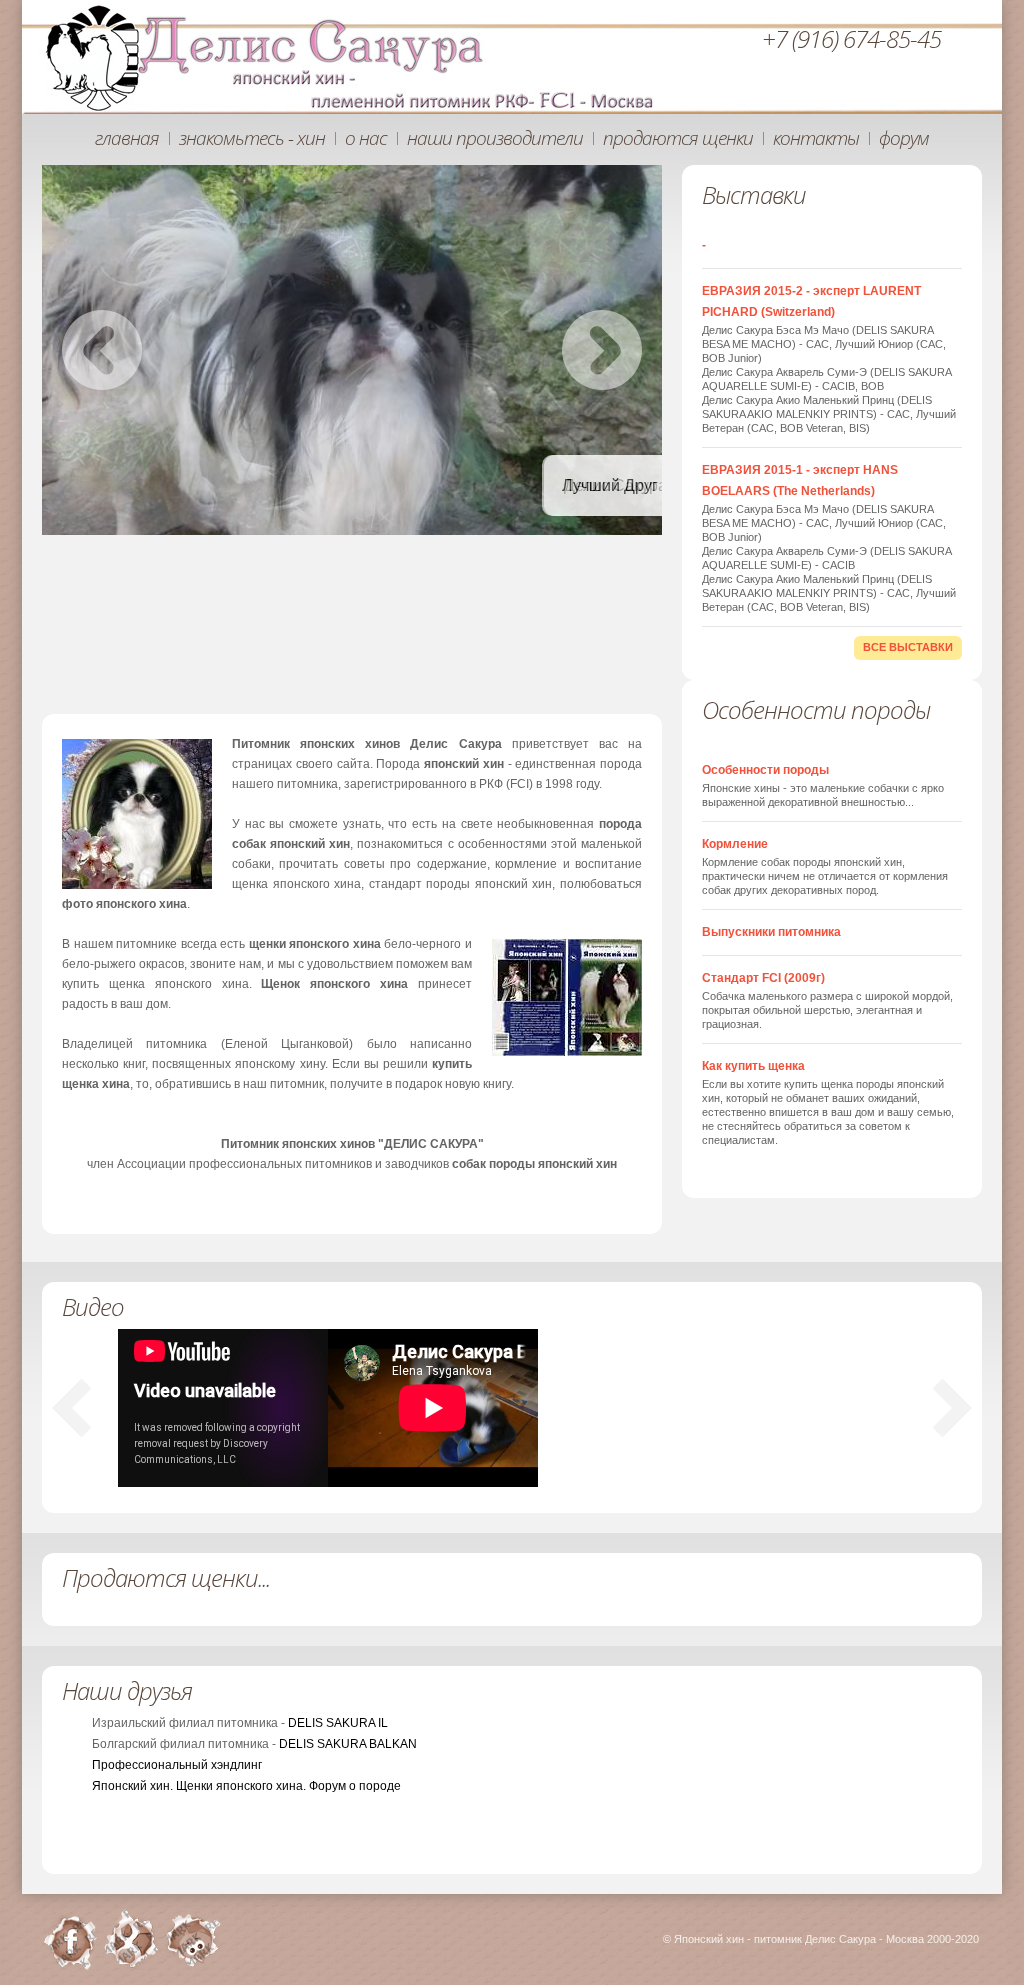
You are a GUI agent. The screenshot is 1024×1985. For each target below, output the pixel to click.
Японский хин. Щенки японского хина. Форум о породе (246, 1786)
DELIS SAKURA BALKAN (348, 1744)
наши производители (495, 138)
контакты (816, 138)
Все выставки (908, 647)
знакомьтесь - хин (252, 138)
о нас (366, 138)
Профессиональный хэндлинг (177, 1765)
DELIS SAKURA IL (338, 1723)
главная (127, 138)
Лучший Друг (470, 485)
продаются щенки (678, 138)
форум (904, 138)
